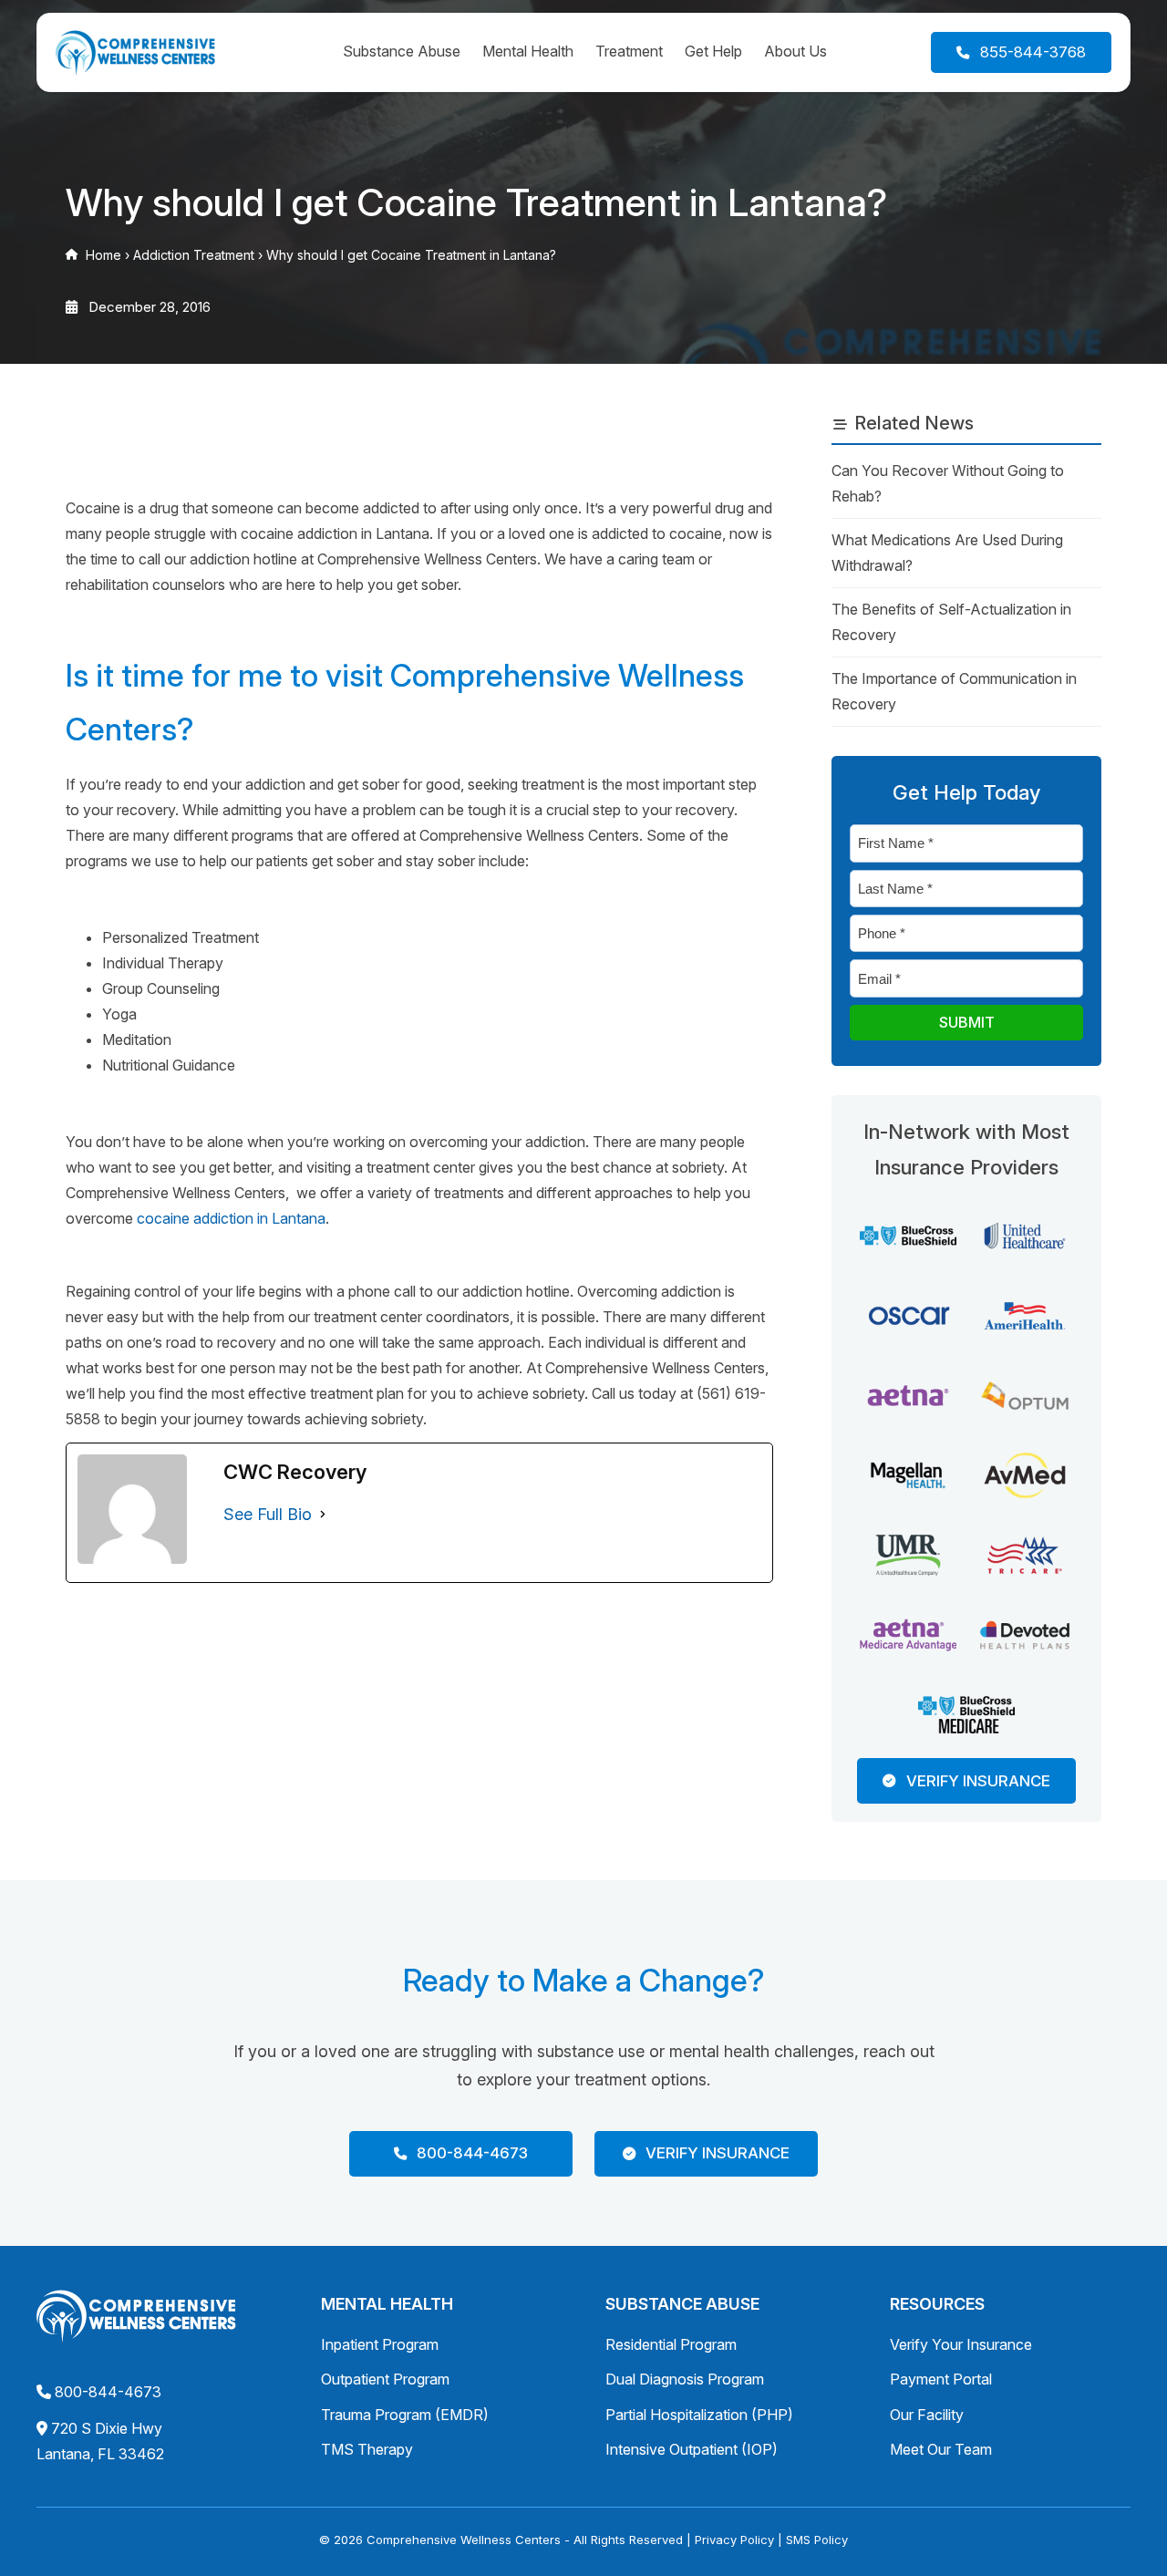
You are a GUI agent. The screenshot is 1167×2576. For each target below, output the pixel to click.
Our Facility (927, 2415)
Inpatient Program (380, 2344)
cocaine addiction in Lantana (231, 1218)
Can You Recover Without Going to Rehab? (948, 483)
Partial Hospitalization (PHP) (699, 2415)
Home (103, 255)
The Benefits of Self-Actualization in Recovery (951, 622)
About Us (795, 51)
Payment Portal (941, 2379)
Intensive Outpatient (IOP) (692, 2449)
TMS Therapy (367, 2449)
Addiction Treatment (194, 255)
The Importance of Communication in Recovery (954, 691)
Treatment (629, 51)
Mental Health (528, 51)
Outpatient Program (385, 2379)
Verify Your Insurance (961, 2344)
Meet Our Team (941, 2449)
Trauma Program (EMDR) (405, 2415)
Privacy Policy (734, 2540)
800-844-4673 (108, 2392)
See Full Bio (268, 1514)
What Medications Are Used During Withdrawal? (947, 553)
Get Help (713, 51)
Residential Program (671, 2344)
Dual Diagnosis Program (685, 2379)
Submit (967, 1022)
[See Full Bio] (323, 1515)
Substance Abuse (402, 51)
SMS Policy (817, 2540)
